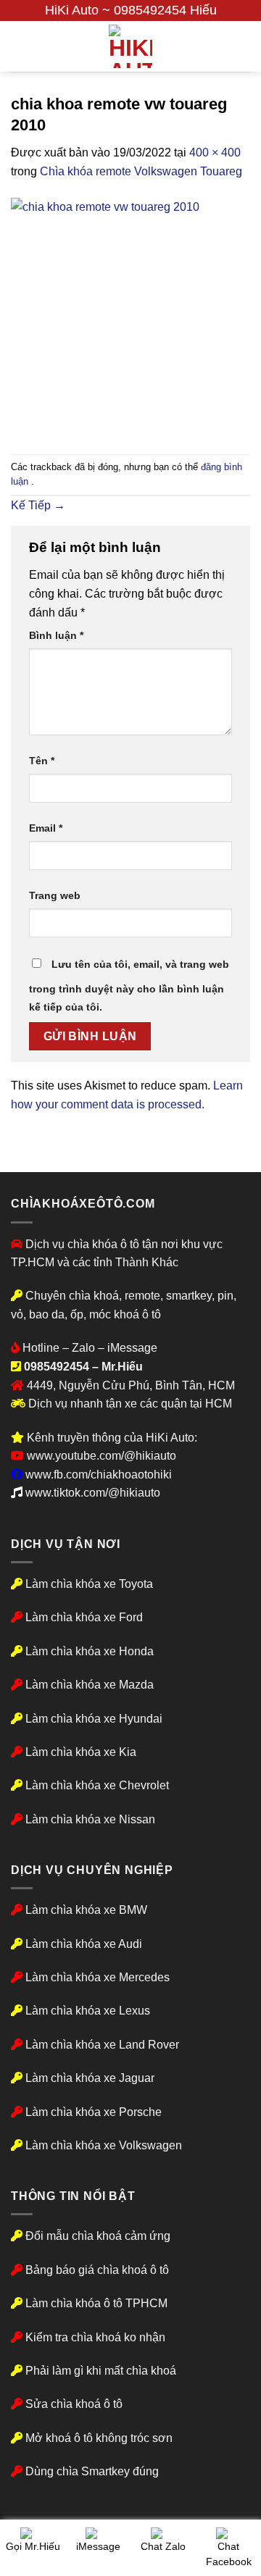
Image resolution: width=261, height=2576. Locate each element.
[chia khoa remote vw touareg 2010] (130, 317)
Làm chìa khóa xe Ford (84, 1617)
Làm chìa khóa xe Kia (81, 1752)
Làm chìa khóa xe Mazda (90, 1685)
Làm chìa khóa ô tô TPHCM (96, 2303)
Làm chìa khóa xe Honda (90, 1651)
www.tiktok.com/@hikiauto (93, 1493)
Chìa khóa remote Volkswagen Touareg (141, 171)
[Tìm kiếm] (245, 46)
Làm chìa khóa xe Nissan (90, 1819)
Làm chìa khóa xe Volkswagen (104, 2145)
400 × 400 (215, 152)
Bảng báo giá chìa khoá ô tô (97, 2270)
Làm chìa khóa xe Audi (84, 1944)
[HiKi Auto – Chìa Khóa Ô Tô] (130, 46)
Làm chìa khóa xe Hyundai (94, 1719)
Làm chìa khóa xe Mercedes (98, 1977)
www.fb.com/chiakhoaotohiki (99, 1475)
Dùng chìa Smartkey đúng (92, 2471)
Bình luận (56, 635)
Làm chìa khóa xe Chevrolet (97, 1785)
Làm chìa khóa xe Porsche (94, 2112)
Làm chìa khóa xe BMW (86, 1910)
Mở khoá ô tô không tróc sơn (99, 2438)
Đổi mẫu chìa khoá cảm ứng (96, 2236)
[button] (20, 46)
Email (46, 828)
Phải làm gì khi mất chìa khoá (99, 2371)
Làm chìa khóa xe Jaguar (90, 2078)
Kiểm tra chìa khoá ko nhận (94, 2337)
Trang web (55, 895)
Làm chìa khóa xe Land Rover (102, 2045)
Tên (42, 761)
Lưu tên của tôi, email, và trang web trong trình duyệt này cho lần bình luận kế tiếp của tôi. (129, 986)
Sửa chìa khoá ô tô (74, 2404)
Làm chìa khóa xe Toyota (89, 1584)
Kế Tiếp (38, 505)
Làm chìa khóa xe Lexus (88, 2011)
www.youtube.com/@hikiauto (101, 1456)
